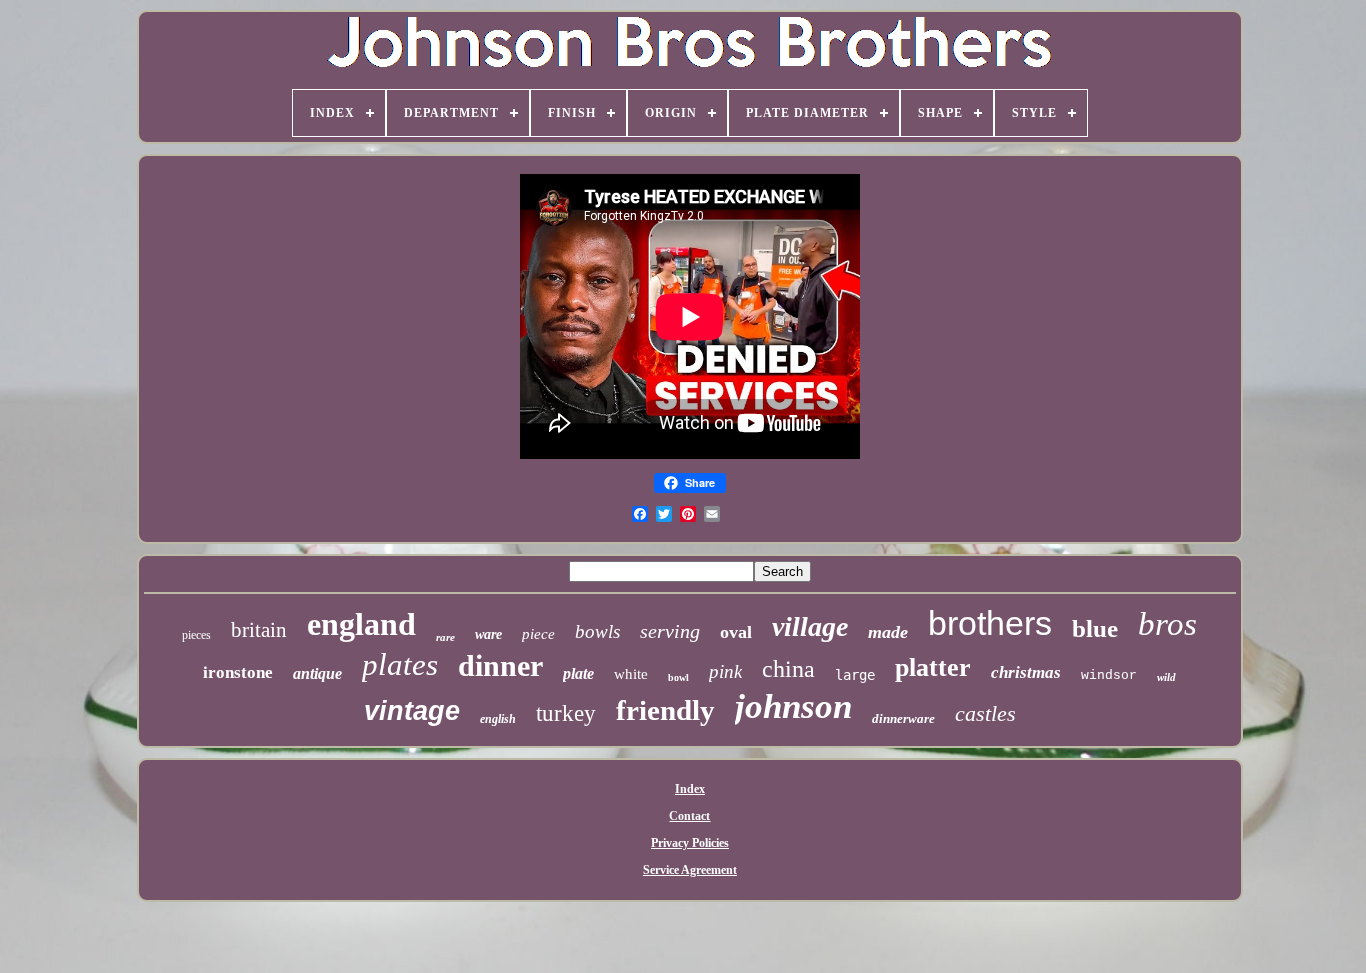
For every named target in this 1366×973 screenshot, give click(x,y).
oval (736, 632)
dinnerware (903, 718)
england (361, 624)
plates (400, 664)
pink (725, 671)
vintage (412, 711)
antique (317, 673)
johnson (793, 706)
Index (690, 789)
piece (538, 634)
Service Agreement (690, 870)
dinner (500, 665)
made (888, 632)
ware (488, 634)
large (855, 675)
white (631, 674)
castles (985, 713)
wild (1166, 677)
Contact (689, 816)
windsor (1109, 675)
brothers (990, 623)
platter (933, 667)
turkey (566, 713)
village (810, 626)
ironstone (238, 672)
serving (670, 631)
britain (259, 630)
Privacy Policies (690, 843)
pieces (196, 635)
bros (1167, 624)
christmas (1026, 672)
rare (445, 637)
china (788, 669)
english (498, 719)
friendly (665, 710)
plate (578, 673)
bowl (678, 677)
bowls (597, 631)
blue (1095, 628)
